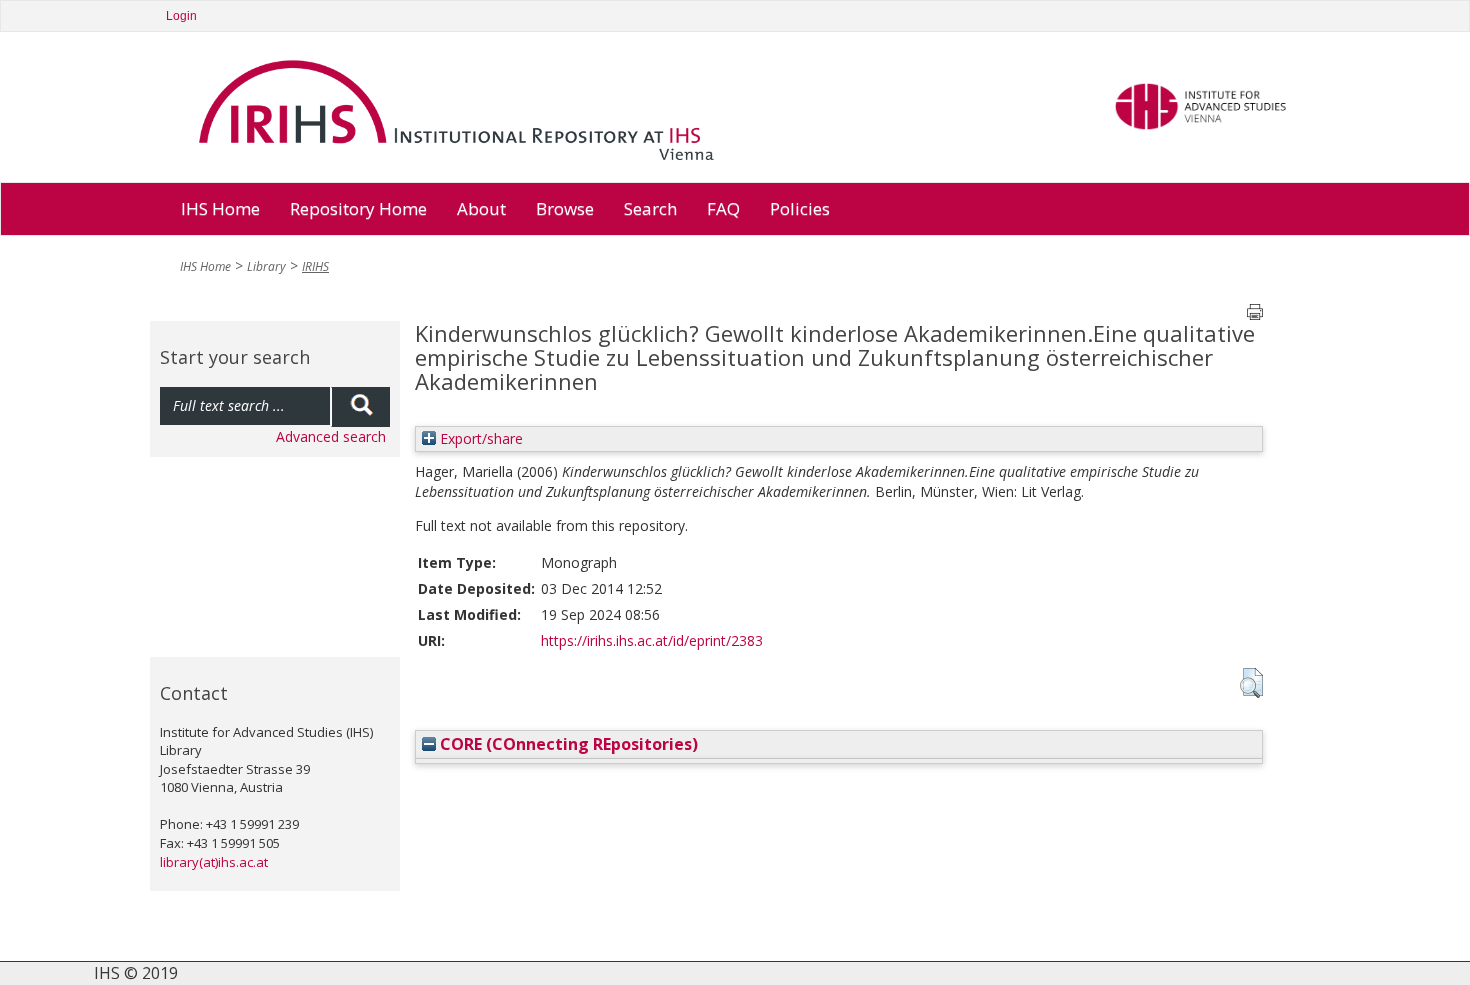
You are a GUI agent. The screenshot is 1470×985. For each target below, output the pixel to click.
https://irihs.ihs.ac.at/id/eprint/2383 (652, 640)
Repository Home (358, 208)
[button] (1251, 683)
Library (266, 266)
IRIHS (315, 266)
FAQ (723, 208)
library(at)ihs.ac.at (214, 862)
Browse (565, 208)
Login (181, 16)
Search (650, 208)
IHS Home (220, 208)
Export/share (479, 438)
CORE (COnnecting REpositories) (567, 744)
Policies (800, 208)
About (481, 208)
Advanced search (331, 436)
